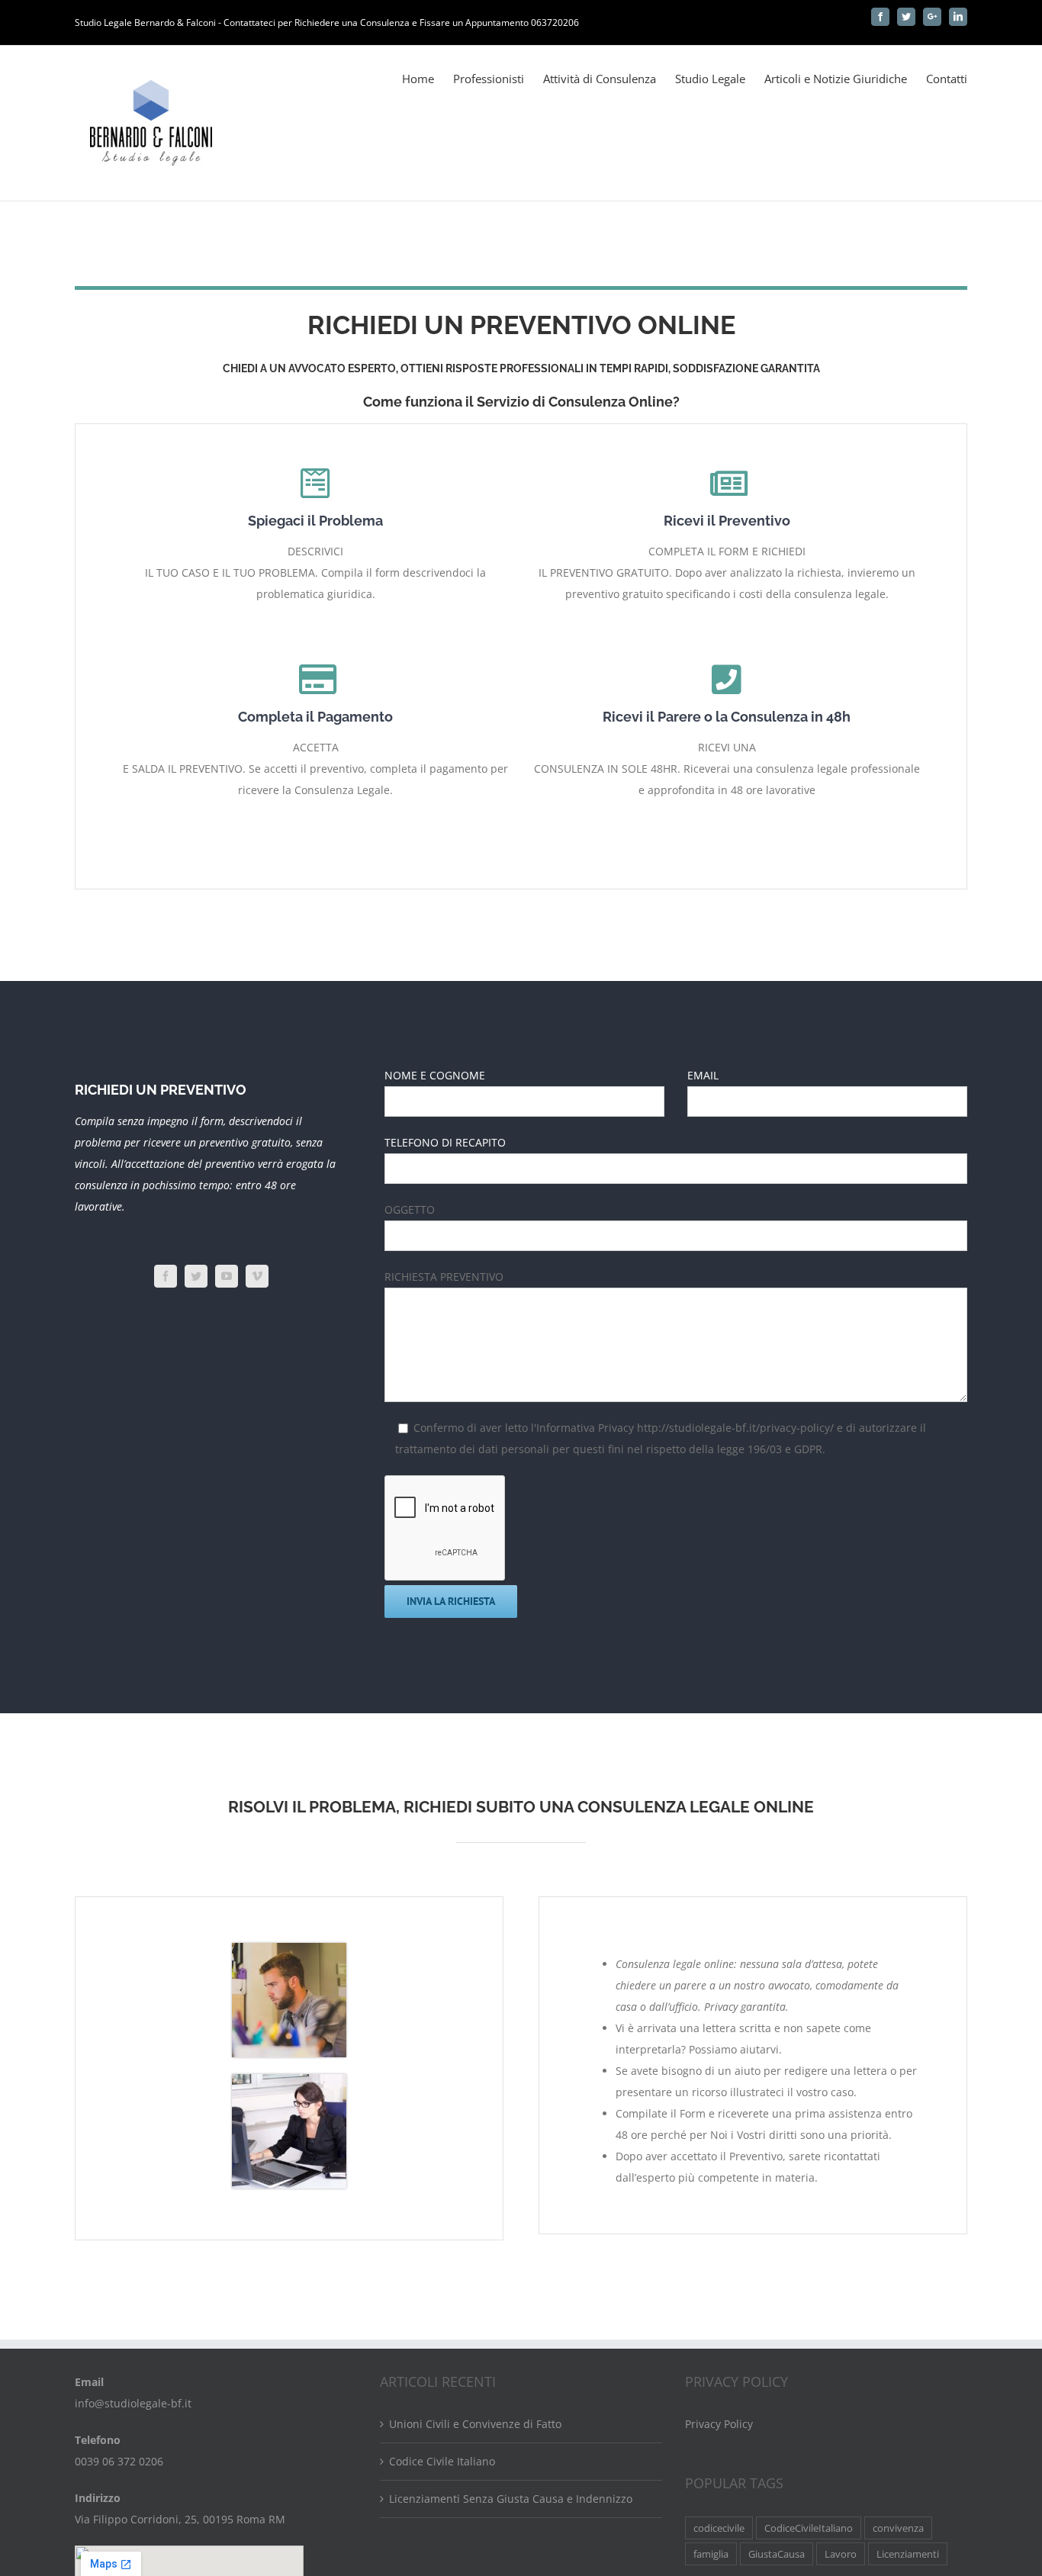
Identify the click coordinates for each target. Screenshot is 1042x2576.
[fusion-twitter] (196, 1276)
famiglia (711, 2554)
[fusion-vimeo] (257, 1276)
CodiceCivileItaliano (809, 2528)
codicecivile (719, 2528)
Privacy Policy (719, 2424)
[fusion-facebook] (166, 1276)
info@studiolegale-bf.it (133, 2403)
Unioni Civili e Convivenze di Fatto (475, 2424)
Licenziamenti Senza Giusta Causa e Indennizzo (511, 2499)
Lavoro (841, 2554)
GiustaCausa (777, 2554)
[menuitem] (428, 78)
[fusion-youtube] (227, 1276)
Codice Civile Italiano (442, 2461)
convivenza (898, 2528)
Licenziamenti (908, 2554)
